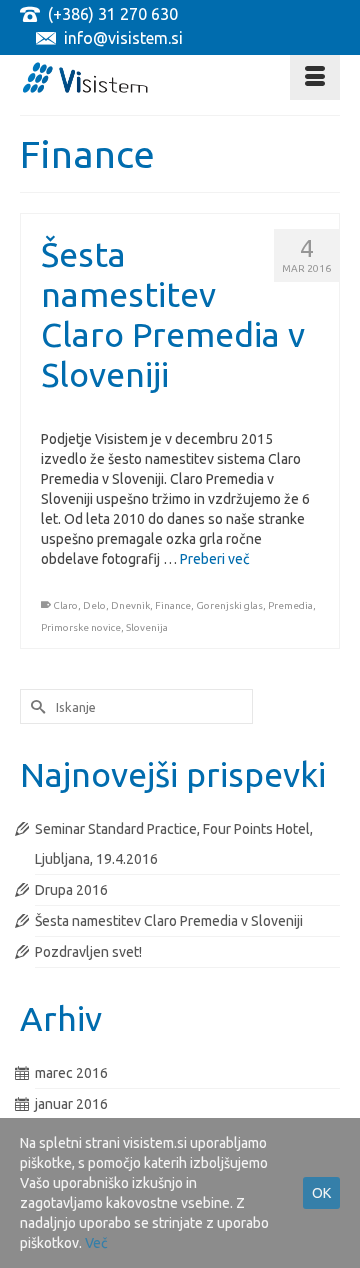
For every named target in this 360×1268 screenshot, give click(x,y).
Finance (173, 605)
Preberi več (215, 559)
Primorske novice (81, 627)
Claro (65, 605)
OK (321, 1193)
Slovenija (147, 627)
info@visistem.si (123, 38)
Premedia (290, 605)
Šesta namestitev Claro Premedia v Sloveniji (169, 921)
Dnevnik (130, 605)
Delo (94, 605)
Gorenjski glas (229, 605)
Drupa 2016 (71, 890)
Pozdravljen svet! (88, 952)
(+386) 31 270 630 (113, 14)
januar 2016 (71, 1104)
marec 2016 (71, 1073)
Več (96, 1243)
